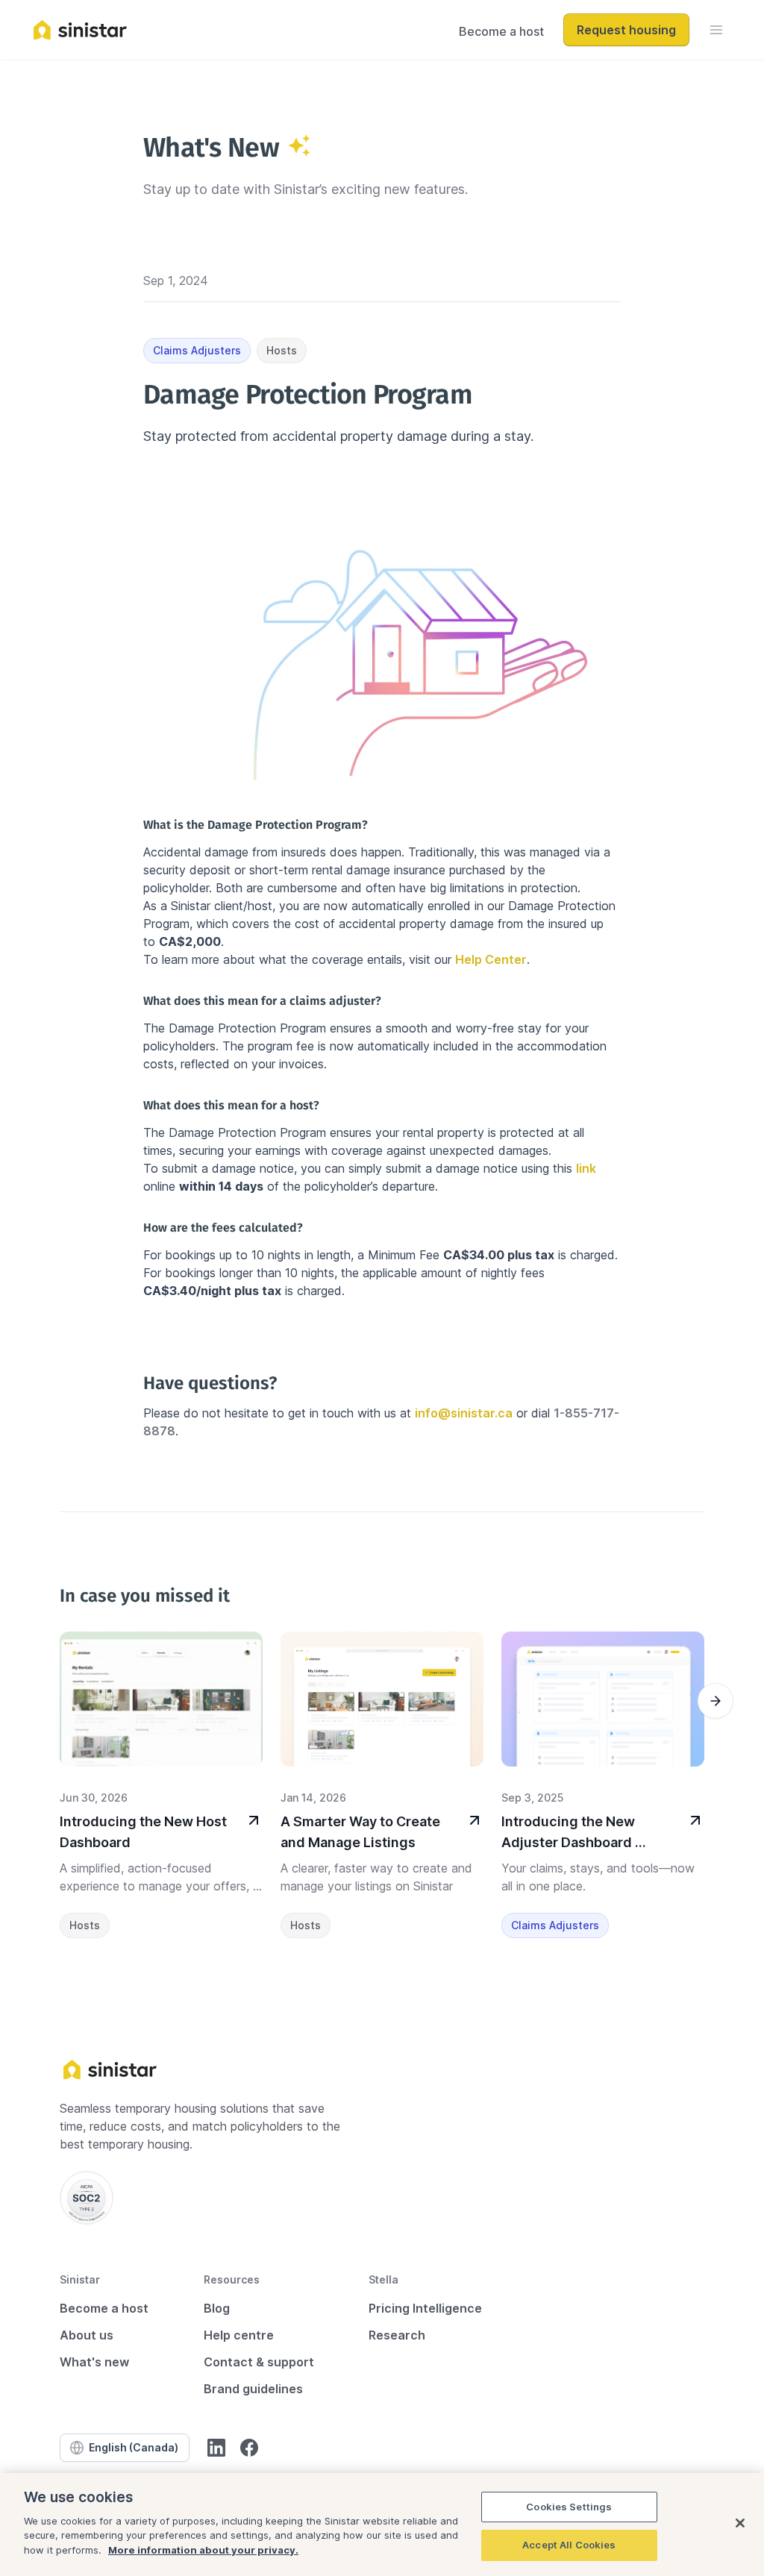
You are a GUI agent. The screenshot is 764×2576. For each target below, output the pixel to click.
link (586, 1168)
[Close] (740, 2523)
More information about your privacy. (203, 2550)
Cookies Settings (569, 2507)
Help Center (491, 959)
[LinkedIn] (216, 2448)
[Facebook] (249, 2448)
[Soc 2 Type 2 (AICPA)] (87, 2198)
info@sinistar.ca (464, 1413)
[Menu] (716, 30)
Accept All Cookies (569, 2545)
